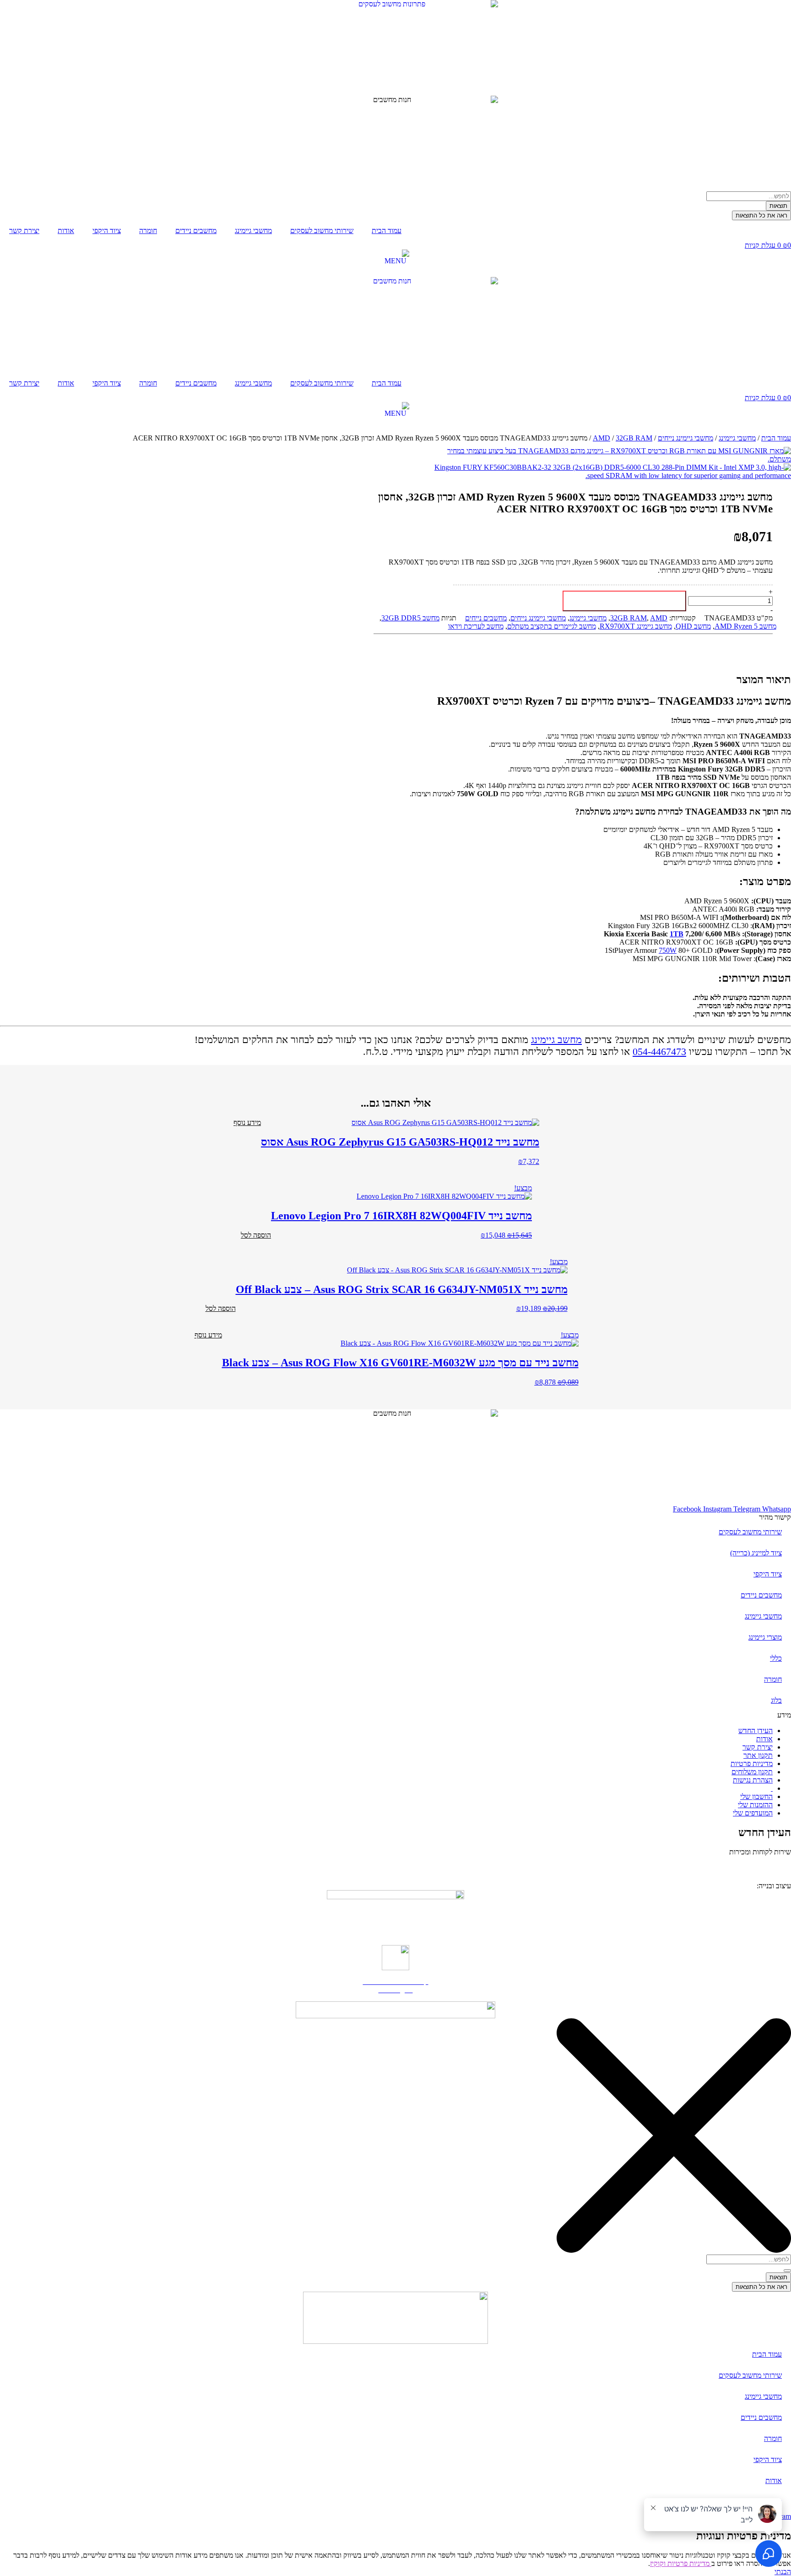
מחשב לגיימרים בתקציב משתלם (552, 626)
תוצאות (778, 206)
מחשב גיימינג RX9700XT (636, 626)
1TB (677, 934)
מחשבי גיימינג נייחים (685, 438)
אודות (66, 231)
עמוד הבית (387, 231)
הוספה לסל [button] (256, 1235)
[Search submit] (787, 2271)
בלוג (776, 1700)
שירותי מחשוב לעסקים (322, 231)
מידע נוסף (247, 1122)
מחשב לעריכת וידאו (476, 626)
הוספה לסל (625, 601)
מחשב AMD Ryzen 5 (745, 626)
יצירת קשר (24, 231)
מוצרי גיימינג (765, 1637)
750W (668, 950)
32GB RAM (634, 438)
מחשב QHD (693, 626)
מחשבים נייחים (486, 618)
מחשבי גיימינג (253, 231)
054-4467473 (659, 1052)
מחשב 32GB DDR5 (410, 618)
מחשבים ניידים (196, 231)
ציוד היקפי (107, 231)
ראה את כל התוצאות (761, 215)
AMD (601, 438)
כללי (776, 1658)
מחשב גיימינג (556, 1040)
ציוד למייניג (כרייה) (756, 1553)
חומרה (148, 231)
